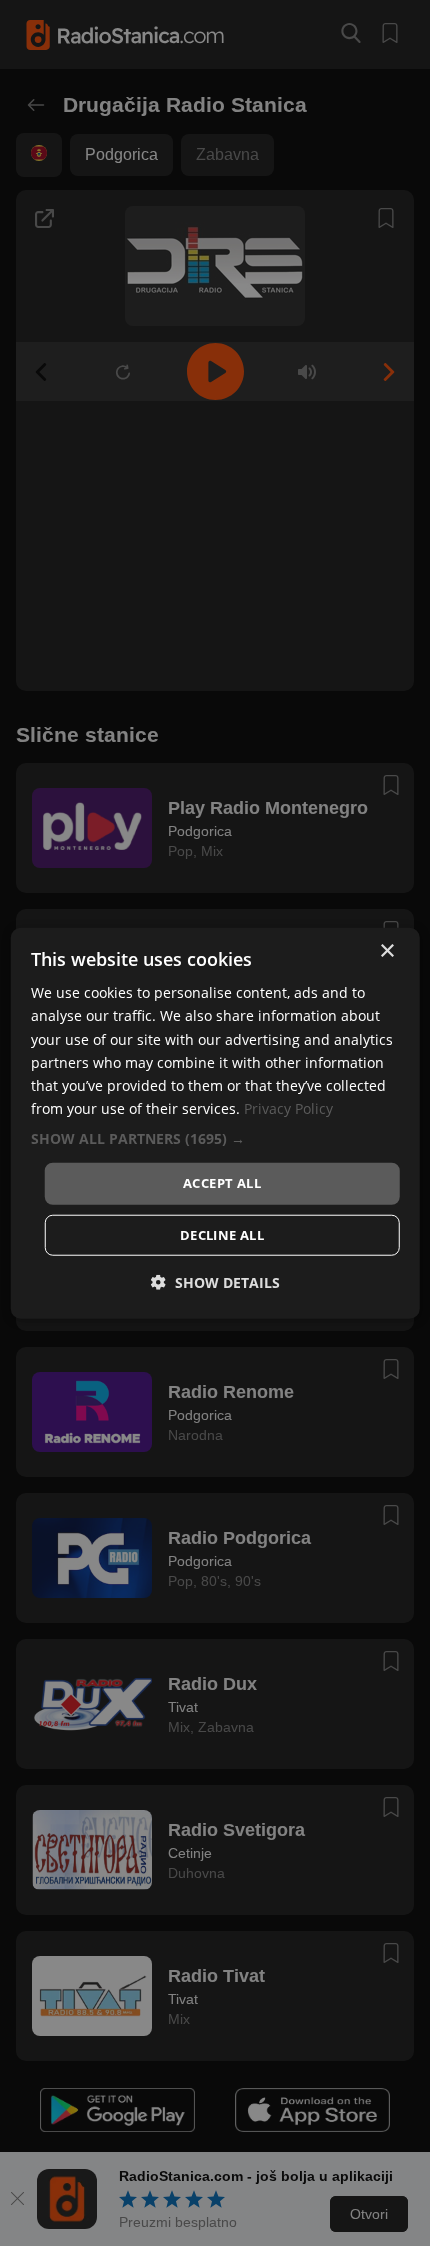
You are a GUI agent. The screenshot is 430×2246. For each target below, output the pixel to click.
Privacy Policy (288, 1108)
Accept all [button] (222, 1183)
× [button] (386, 951)
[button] (215, 1139)
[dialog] (215, 1123)
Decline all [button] (222, 1234)
